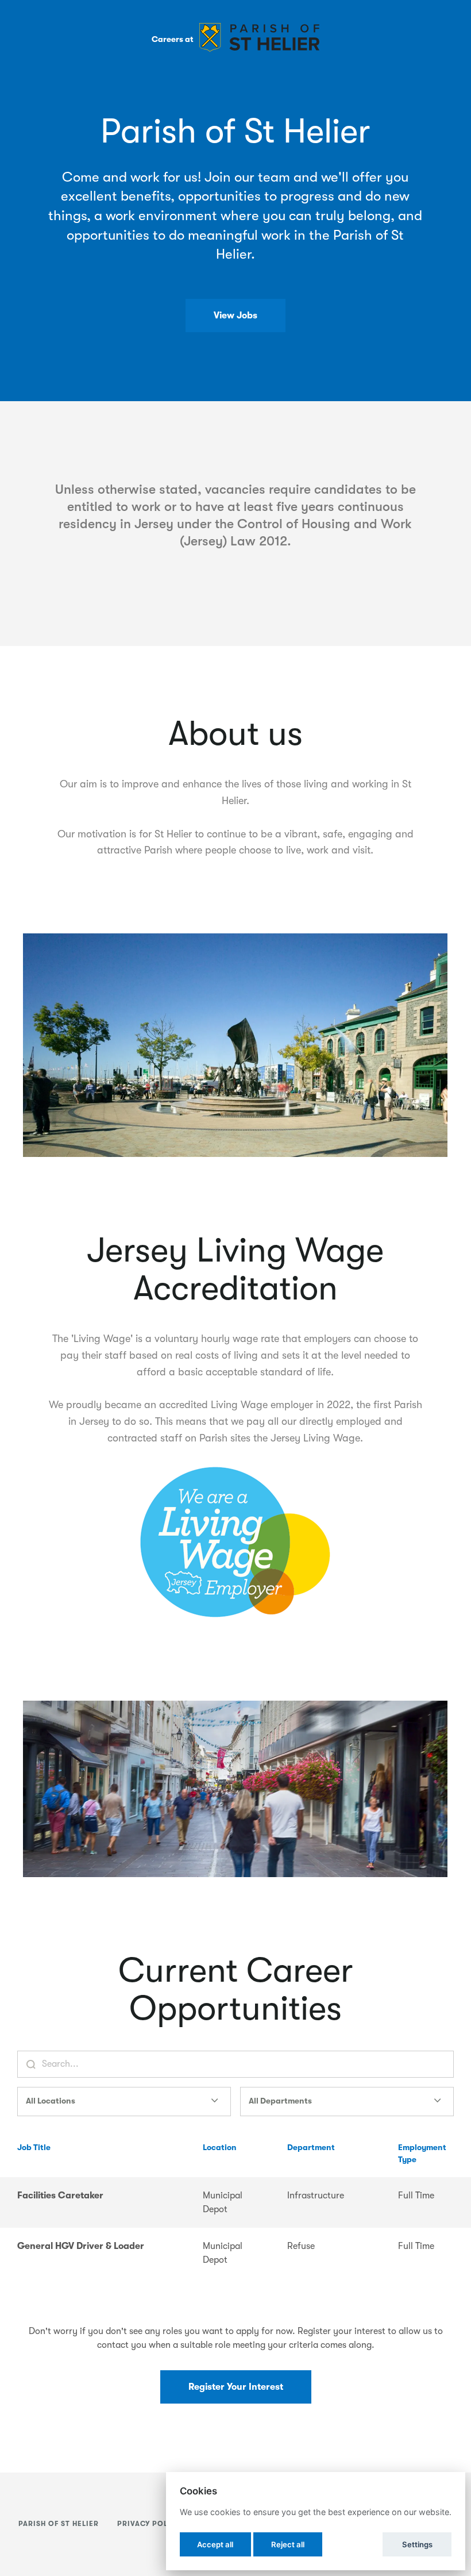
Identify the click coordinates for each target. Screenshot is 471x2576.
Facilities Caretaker (60, 2196)
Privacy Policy (149, 2524)
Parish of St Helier (59, 2524)
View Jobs (235, 316)
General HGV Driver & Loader (81, 2246)
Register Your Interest (236, 2387)
